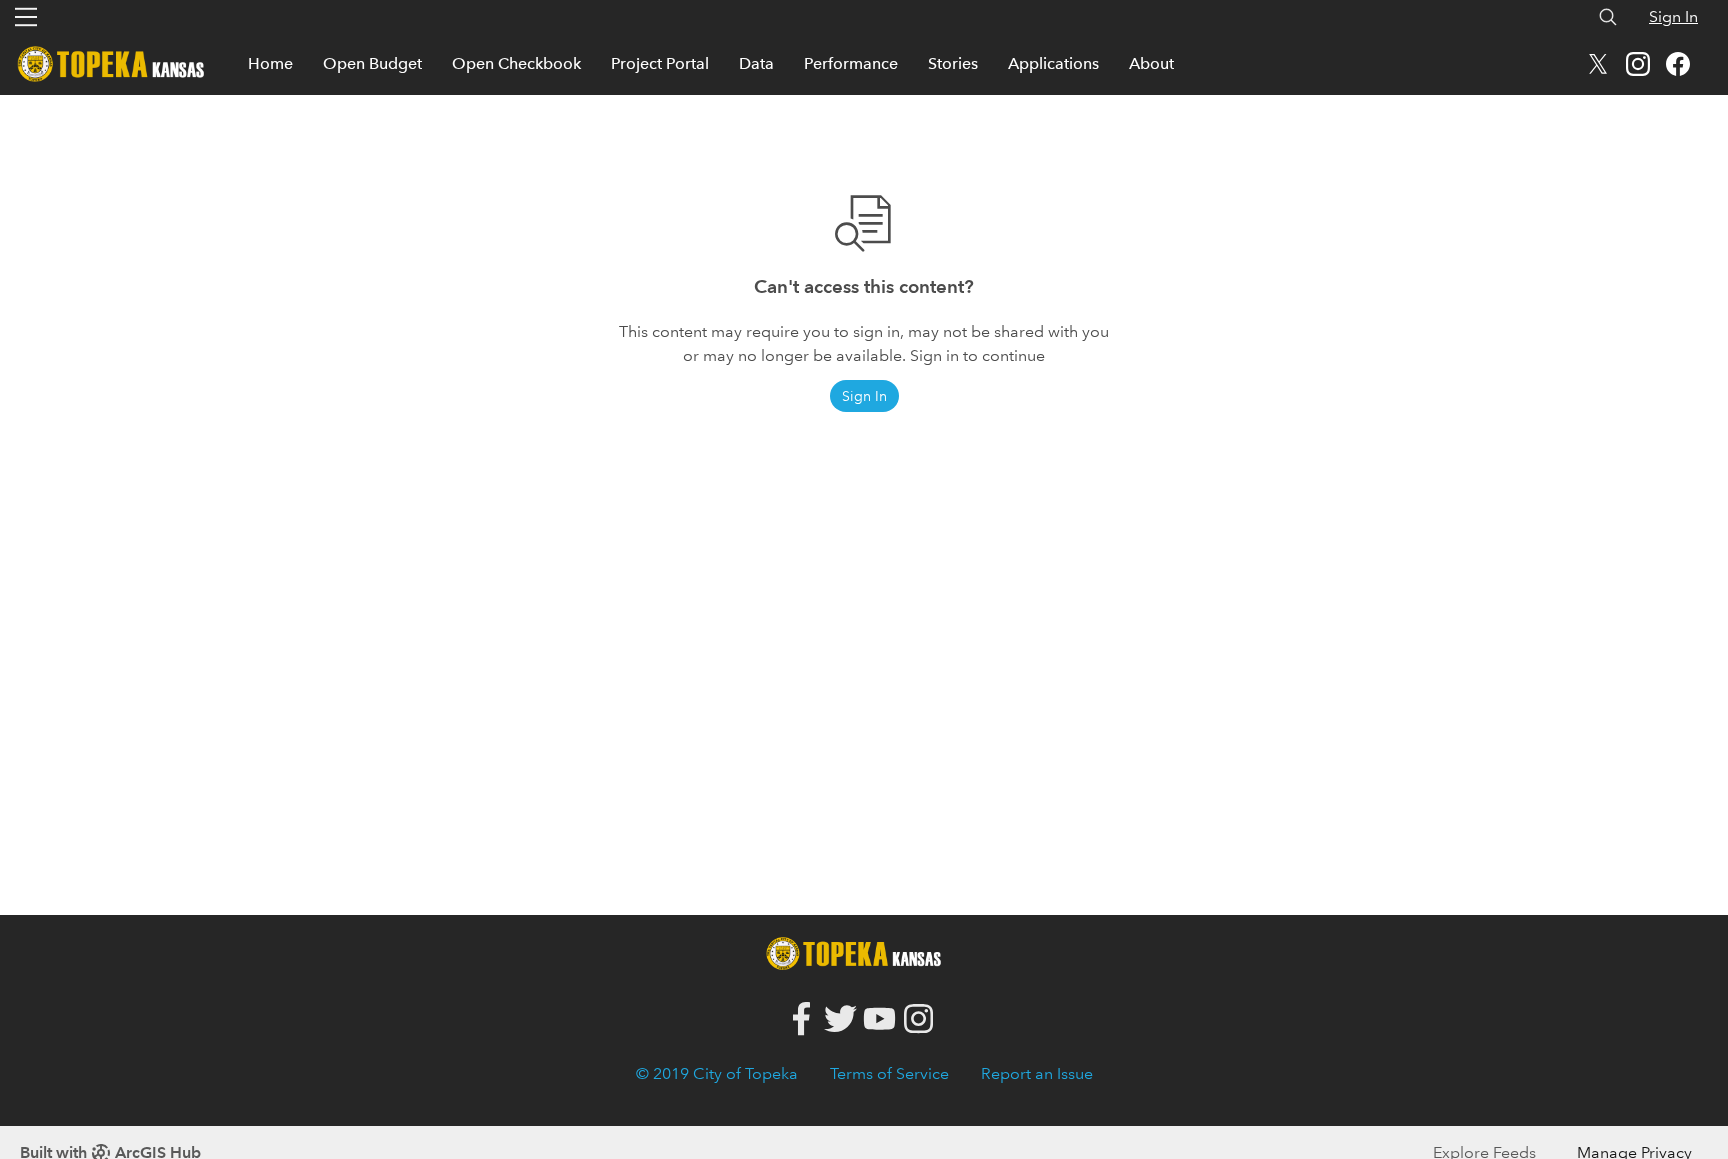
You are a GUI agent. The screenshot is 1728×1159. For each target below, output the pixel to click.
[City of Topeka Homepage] (859, 951)
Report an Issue (1037, 1073)
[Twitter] (840, 1019)
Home (270, 63)
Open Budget (372, 63)
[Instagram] (918, 1019)
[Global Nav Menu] (26, 17)
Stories (953, 63)
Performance (851, 63)
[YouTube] (879, 1019)
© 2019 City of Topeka (717, 1073)
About (1151, 63)
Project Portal (660, 63)
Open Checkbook (516, 63)
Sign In (1673, 16)
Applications (1053, 63)
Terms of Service (889, 1073)
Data (756, 63)
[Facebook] (801, 1019)
